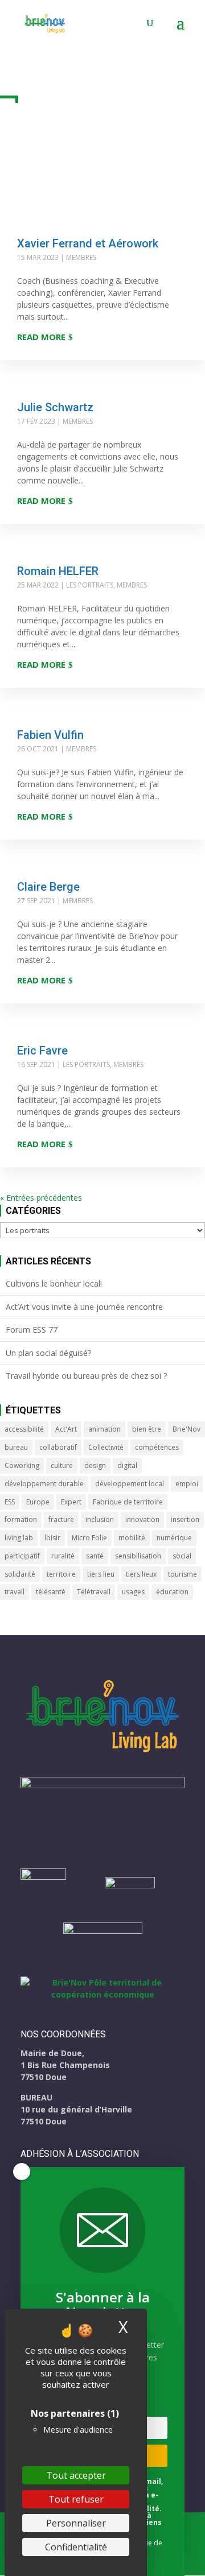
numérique (174, 1538)
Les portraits (90, 585)
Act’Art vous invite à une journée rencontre (84, 1307)
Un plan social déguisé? (48, 1353)
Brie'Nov (186, 1429)
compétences (157, 1447)
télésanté (51, 1592)
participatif (22, 1556)
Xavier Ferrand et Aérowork (88, 243)
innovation (142, 1519)
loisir (52, 1538)
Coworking (22, 1465)
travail (15, 1592)
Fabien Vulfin (50, 735)
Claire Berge (48, 887)
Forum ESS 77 (32, 1330)
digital (127, 1465)
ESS (10, 1502)
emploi (187, 1484)
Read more (41, 337)
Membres (81, 257)
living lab (19, 1538)
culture (62, 1465)
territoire (61, 1574)
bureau (16, 1447)
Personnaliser (76, 2523)
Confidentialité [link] (76, 2547)
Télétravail (94, 1592)
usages (133, 1592)
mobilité (132, 1538)
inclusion (100, 1519)
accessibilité (24, 1429)
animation (104, 1429)
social (182, 1556)
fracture (61, 1519)
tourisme (183, 1574)
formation (21, 1519)
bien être (147, 1429)
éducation (172, 1592)
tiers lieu (101, 1574)
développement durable (44, 1484)
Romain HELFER (58, 571)
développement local (130, 1484)
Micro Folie (89, 1538)
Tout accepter (76, 2475)
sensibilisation (138, 1556)
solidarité (20, 1574)
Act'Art (66, 1429)
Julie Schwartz (55, 407)
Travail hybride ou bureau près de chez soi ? (86, 1376)
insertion (185, 1519)
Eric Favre (42, 1051)
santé (95, 1556)
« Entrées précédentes (41, 1198)
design (95, 1465)
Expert (71, 1502)
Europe (38, 1502)
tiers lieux (141, 1574)
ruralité (63, 1556)
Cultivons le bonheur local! (54, 1283)
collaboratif (58, 1447)
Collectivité (106, 1447)
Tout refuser (76, 2499)
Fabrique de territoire (128, 1502)
